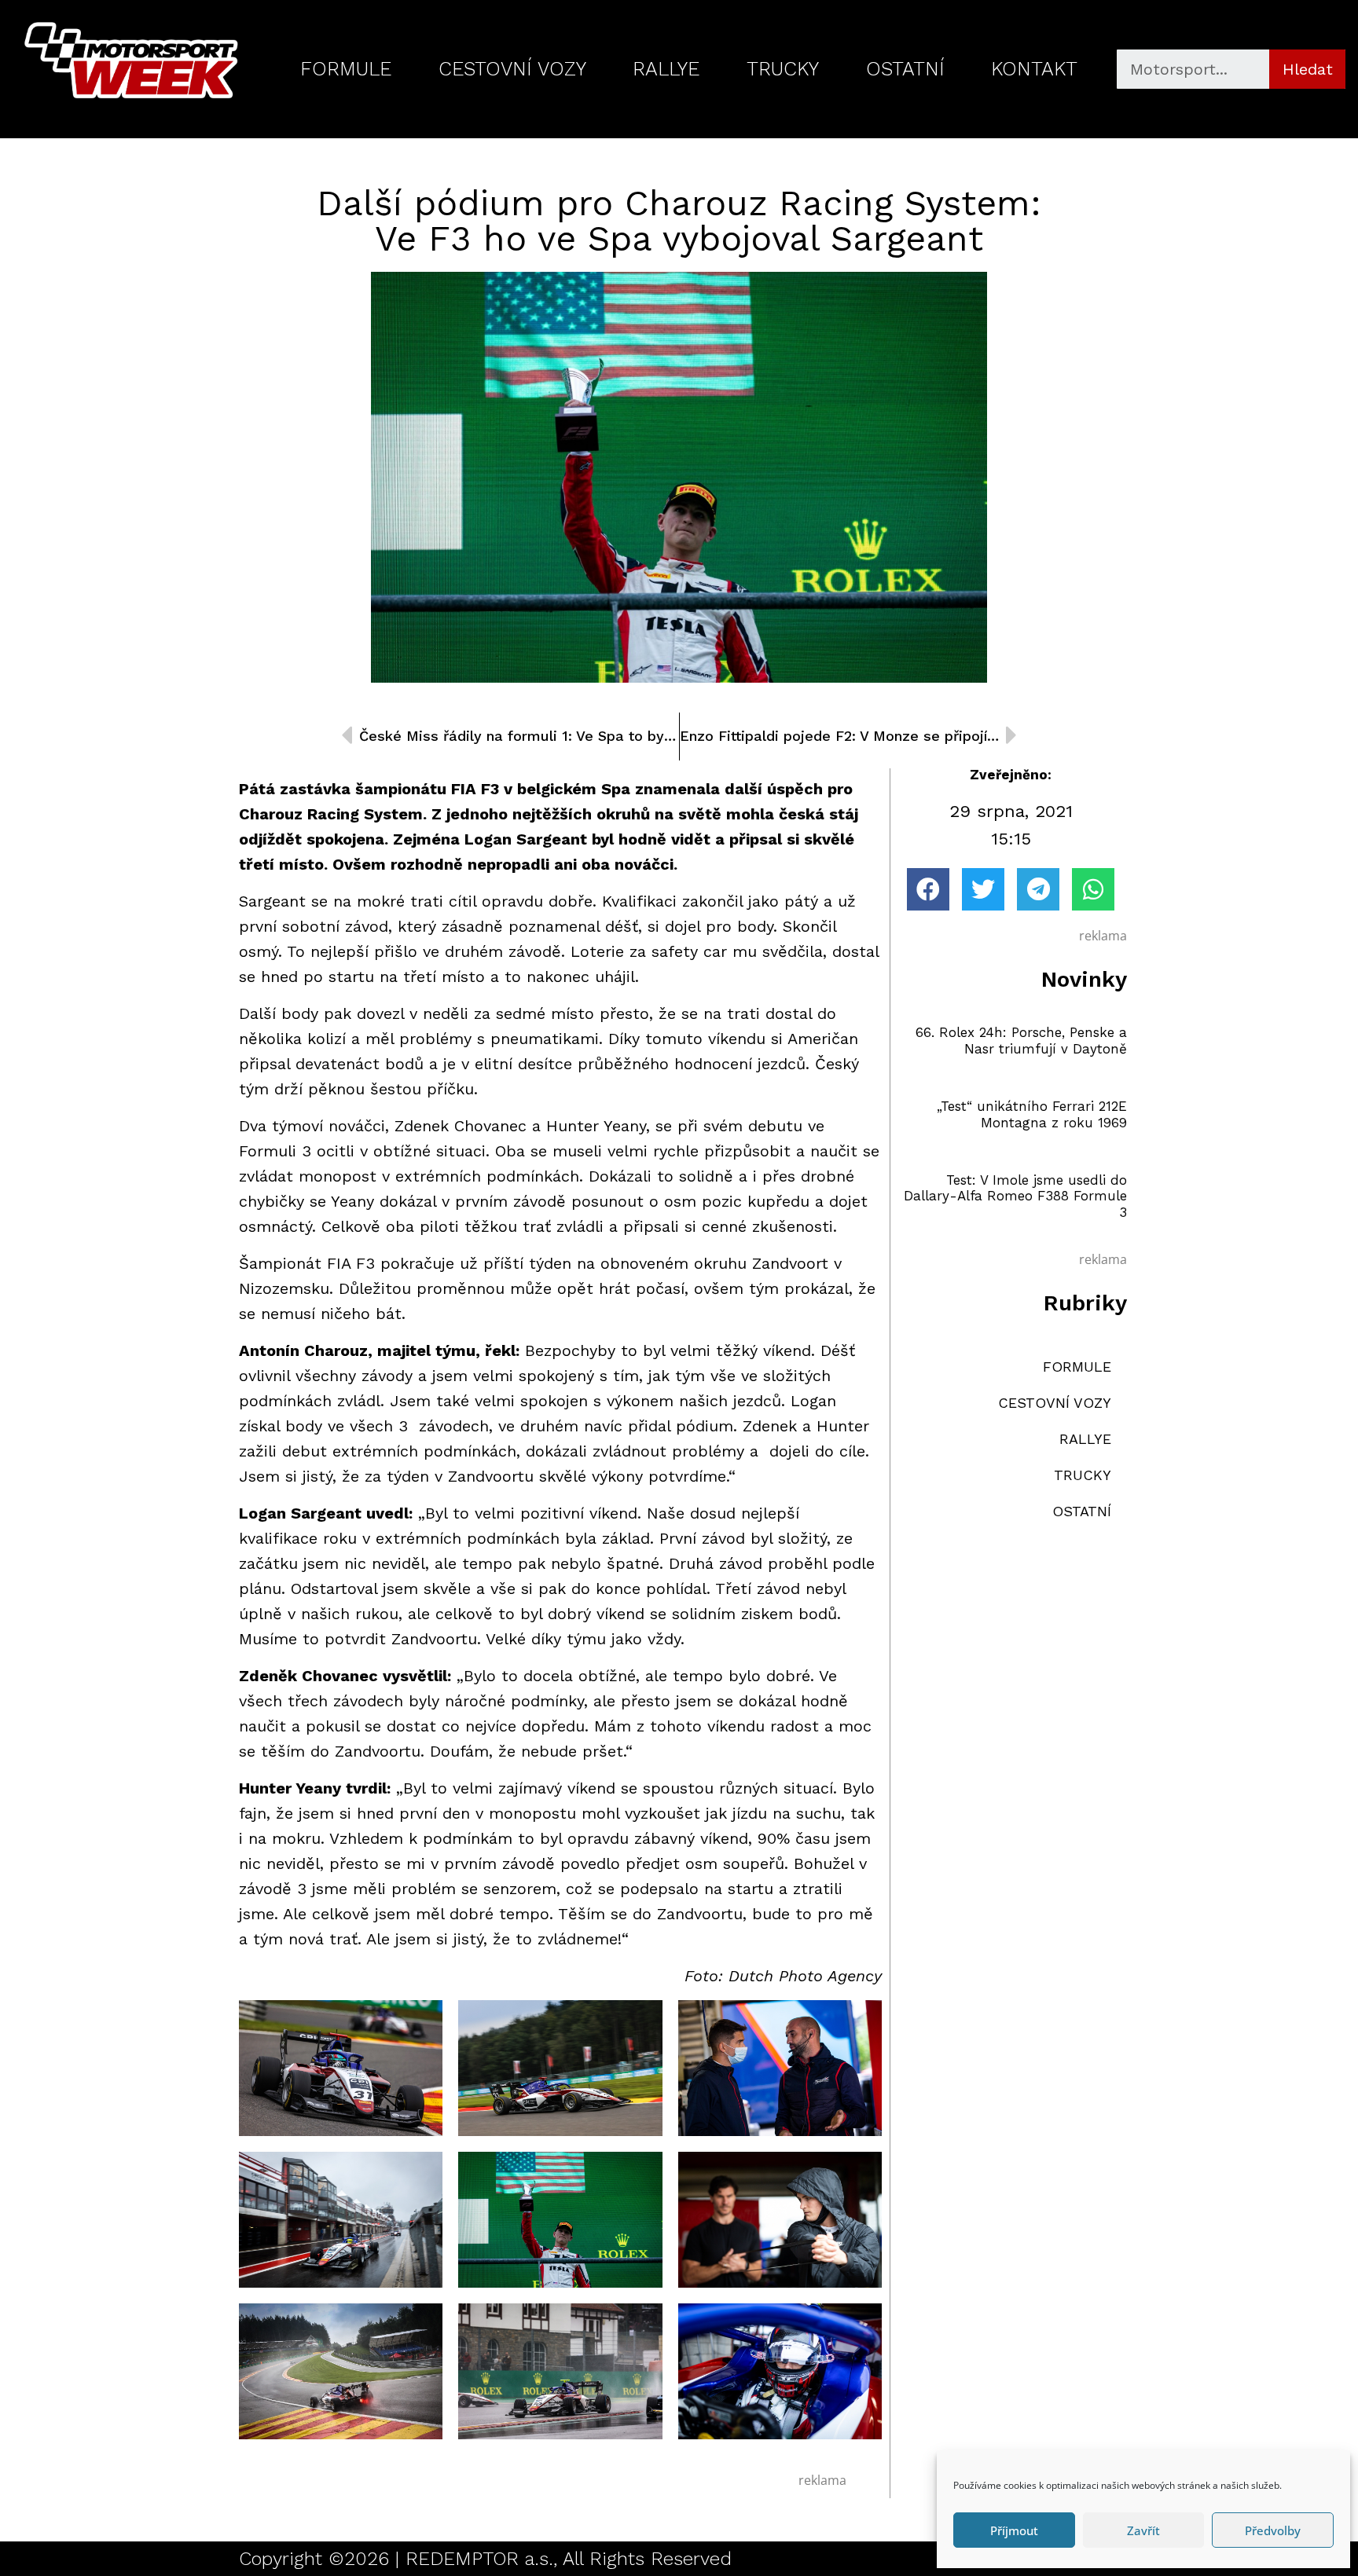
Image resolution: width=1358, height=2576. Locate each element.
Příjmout (1014, 2530)
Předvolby (1273, 2530)
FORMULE (346, 69)
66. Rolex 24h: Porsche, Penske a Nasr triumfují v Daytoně (1021, 1040)
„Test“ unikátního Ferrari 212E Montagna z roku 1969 (1032, 1114)
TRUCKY (783, 69)
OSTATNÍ (905, 69)
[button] (928, 889)
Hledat (1308, 69)
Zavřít (1143, 2530)
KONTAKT (1034, 69)
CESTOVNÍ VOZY (512, 69)
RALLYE (666, 69)
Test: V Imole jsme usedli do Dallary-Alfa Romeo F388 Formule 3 (1015, 1196)
